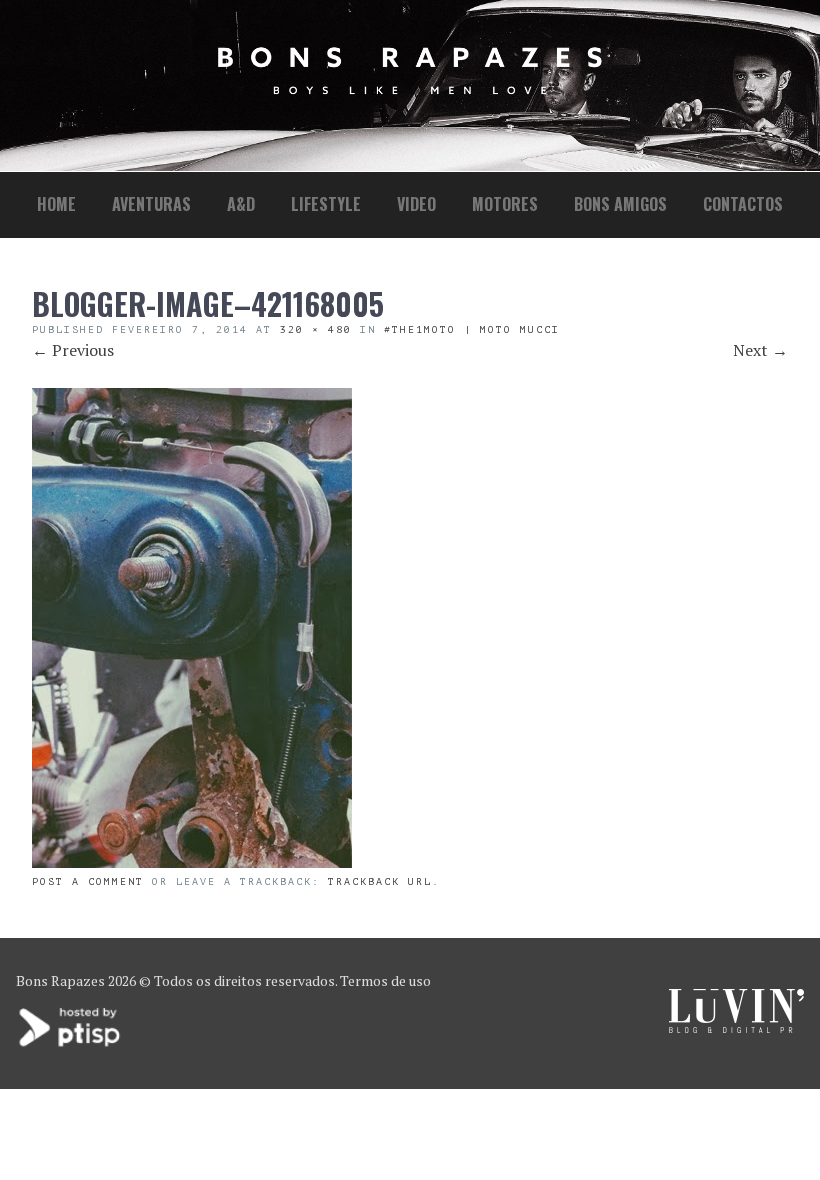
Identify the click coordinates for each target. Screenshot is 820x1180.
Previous (73, 350)
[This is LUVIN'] (736, 1027)
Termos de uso (385, 980)
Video (416, 204)
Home (56, 204)
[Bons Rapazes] (410, 89)
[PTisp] (71, 1044)
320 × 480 (316, 329)
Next (760, 350)
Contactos (743, 204)
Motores (505, 204)
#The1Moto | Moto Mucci (472, 329)
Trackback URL (380, 881)
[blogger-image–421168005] (192, 862)
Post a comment (88, 881)
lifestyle (326, 204)
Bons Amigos (620, 204)
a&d (241, 204)
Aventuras (151, 204)
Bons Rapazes (60, 980)
